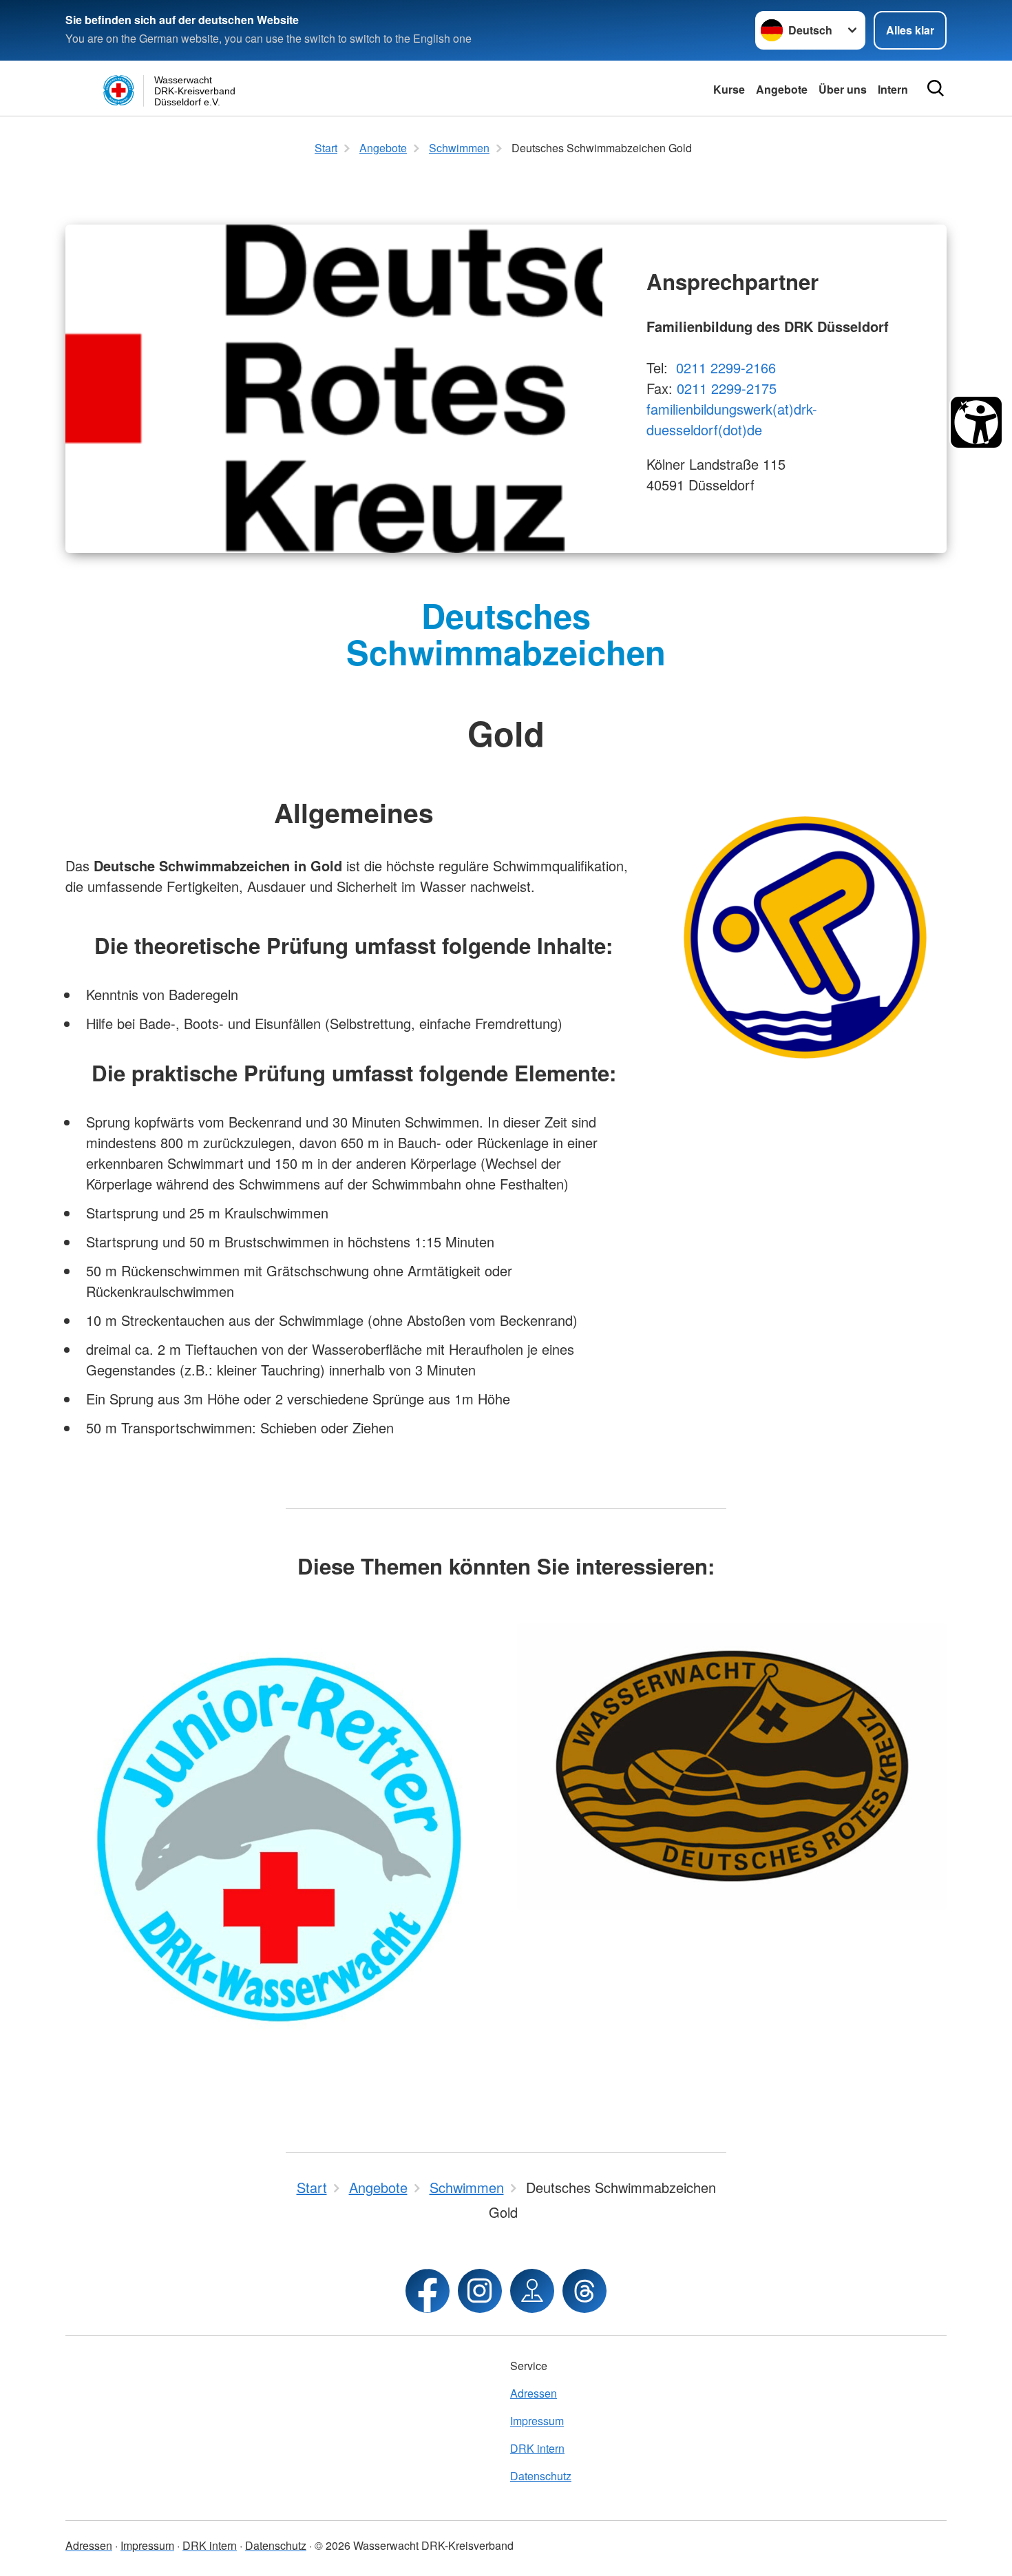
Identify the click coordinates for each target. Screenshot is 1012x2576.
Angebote (782, 89)
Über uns (843, 89)
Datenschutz (541, 2476)
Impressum (537, 2421)
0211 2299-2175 (727, 388)
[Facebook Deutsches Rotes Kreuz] (428, 2291)
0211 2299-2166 (726, 367)
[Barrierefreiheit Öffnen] (976, 422)
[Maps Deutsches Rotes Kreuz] (532, 2291)
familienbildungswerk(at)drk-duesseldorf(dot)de (732, 419)
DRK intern (537, 2448)
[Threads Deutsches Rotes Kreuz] (584, 2291)
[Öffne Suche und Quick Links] (936, 88)
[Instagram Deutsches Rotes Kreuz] (480, 2291)
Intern (893, 89)
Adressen (534, 2393)
